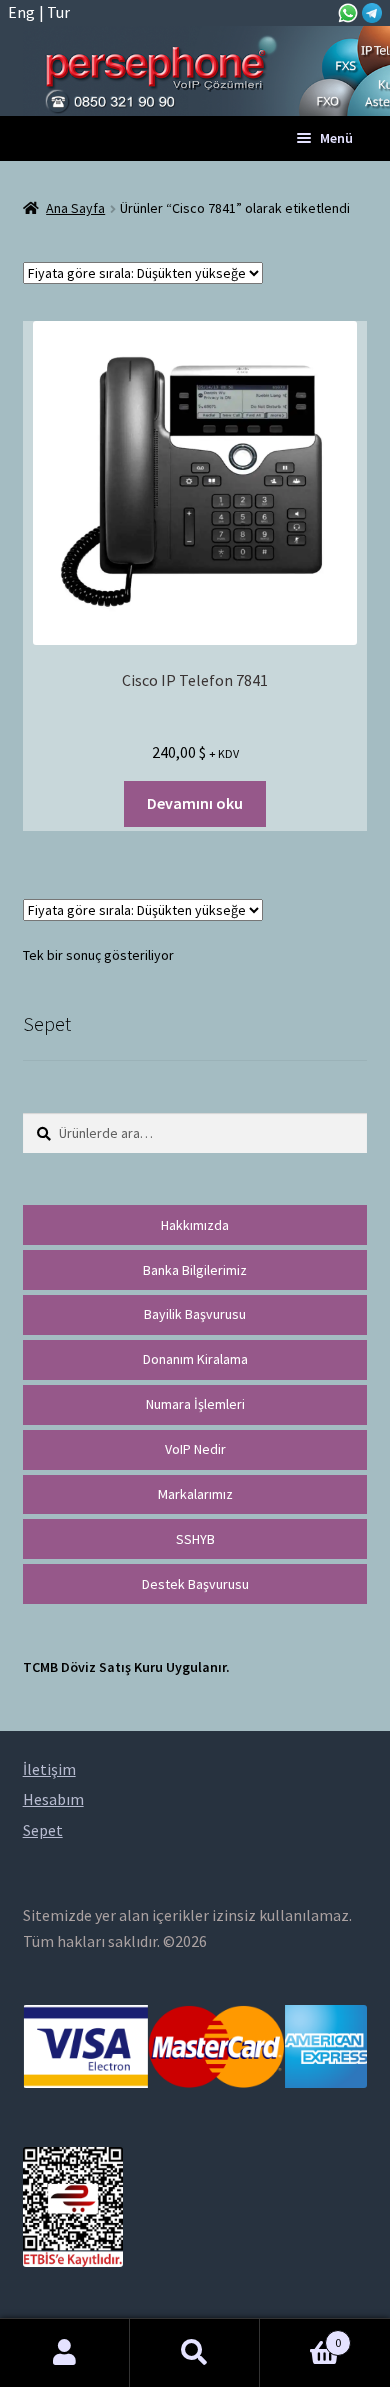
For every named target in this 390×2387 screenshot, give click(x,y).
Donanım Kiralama (195, 1359)
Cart (300, 2335)
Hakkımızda (195, 1225)
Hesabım (65, 2353)
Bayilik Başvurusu (195, 1314)
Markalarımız (195, 1494)
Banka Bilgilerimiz (195, 1270)
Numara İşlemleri (195, 1404)
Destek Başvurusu (195, 1584)
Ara (195, 2353)
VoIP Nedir (195, 1449)
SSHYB (195, 1539)
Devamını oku (195, 803)
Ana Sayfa (75, 208)
